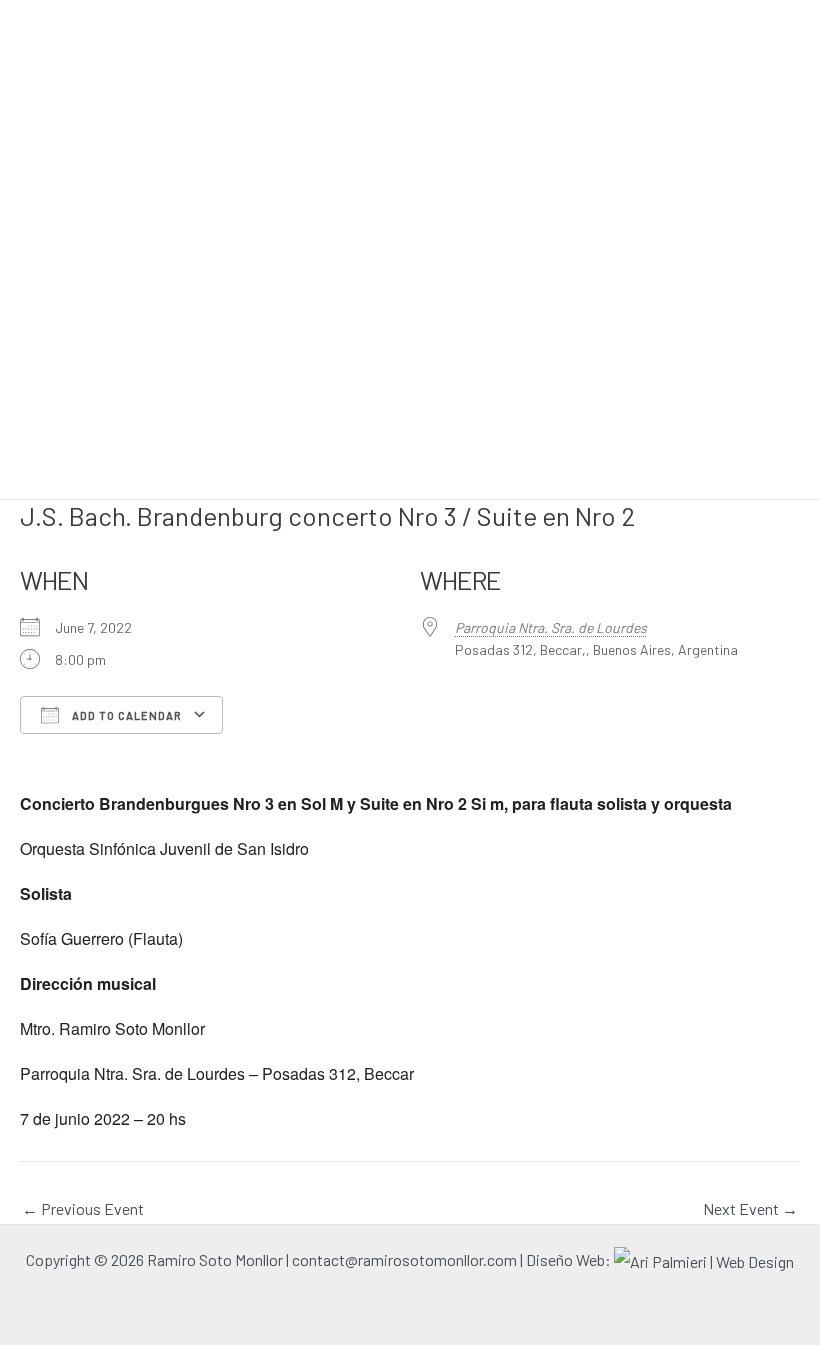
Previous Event (83, 1209)
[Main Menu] (798, 151)
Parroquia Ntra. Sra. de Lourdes (551, 627)
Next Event (750, 1209)
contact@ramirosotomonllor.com (406, 1259)
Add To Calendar (125, 715)
